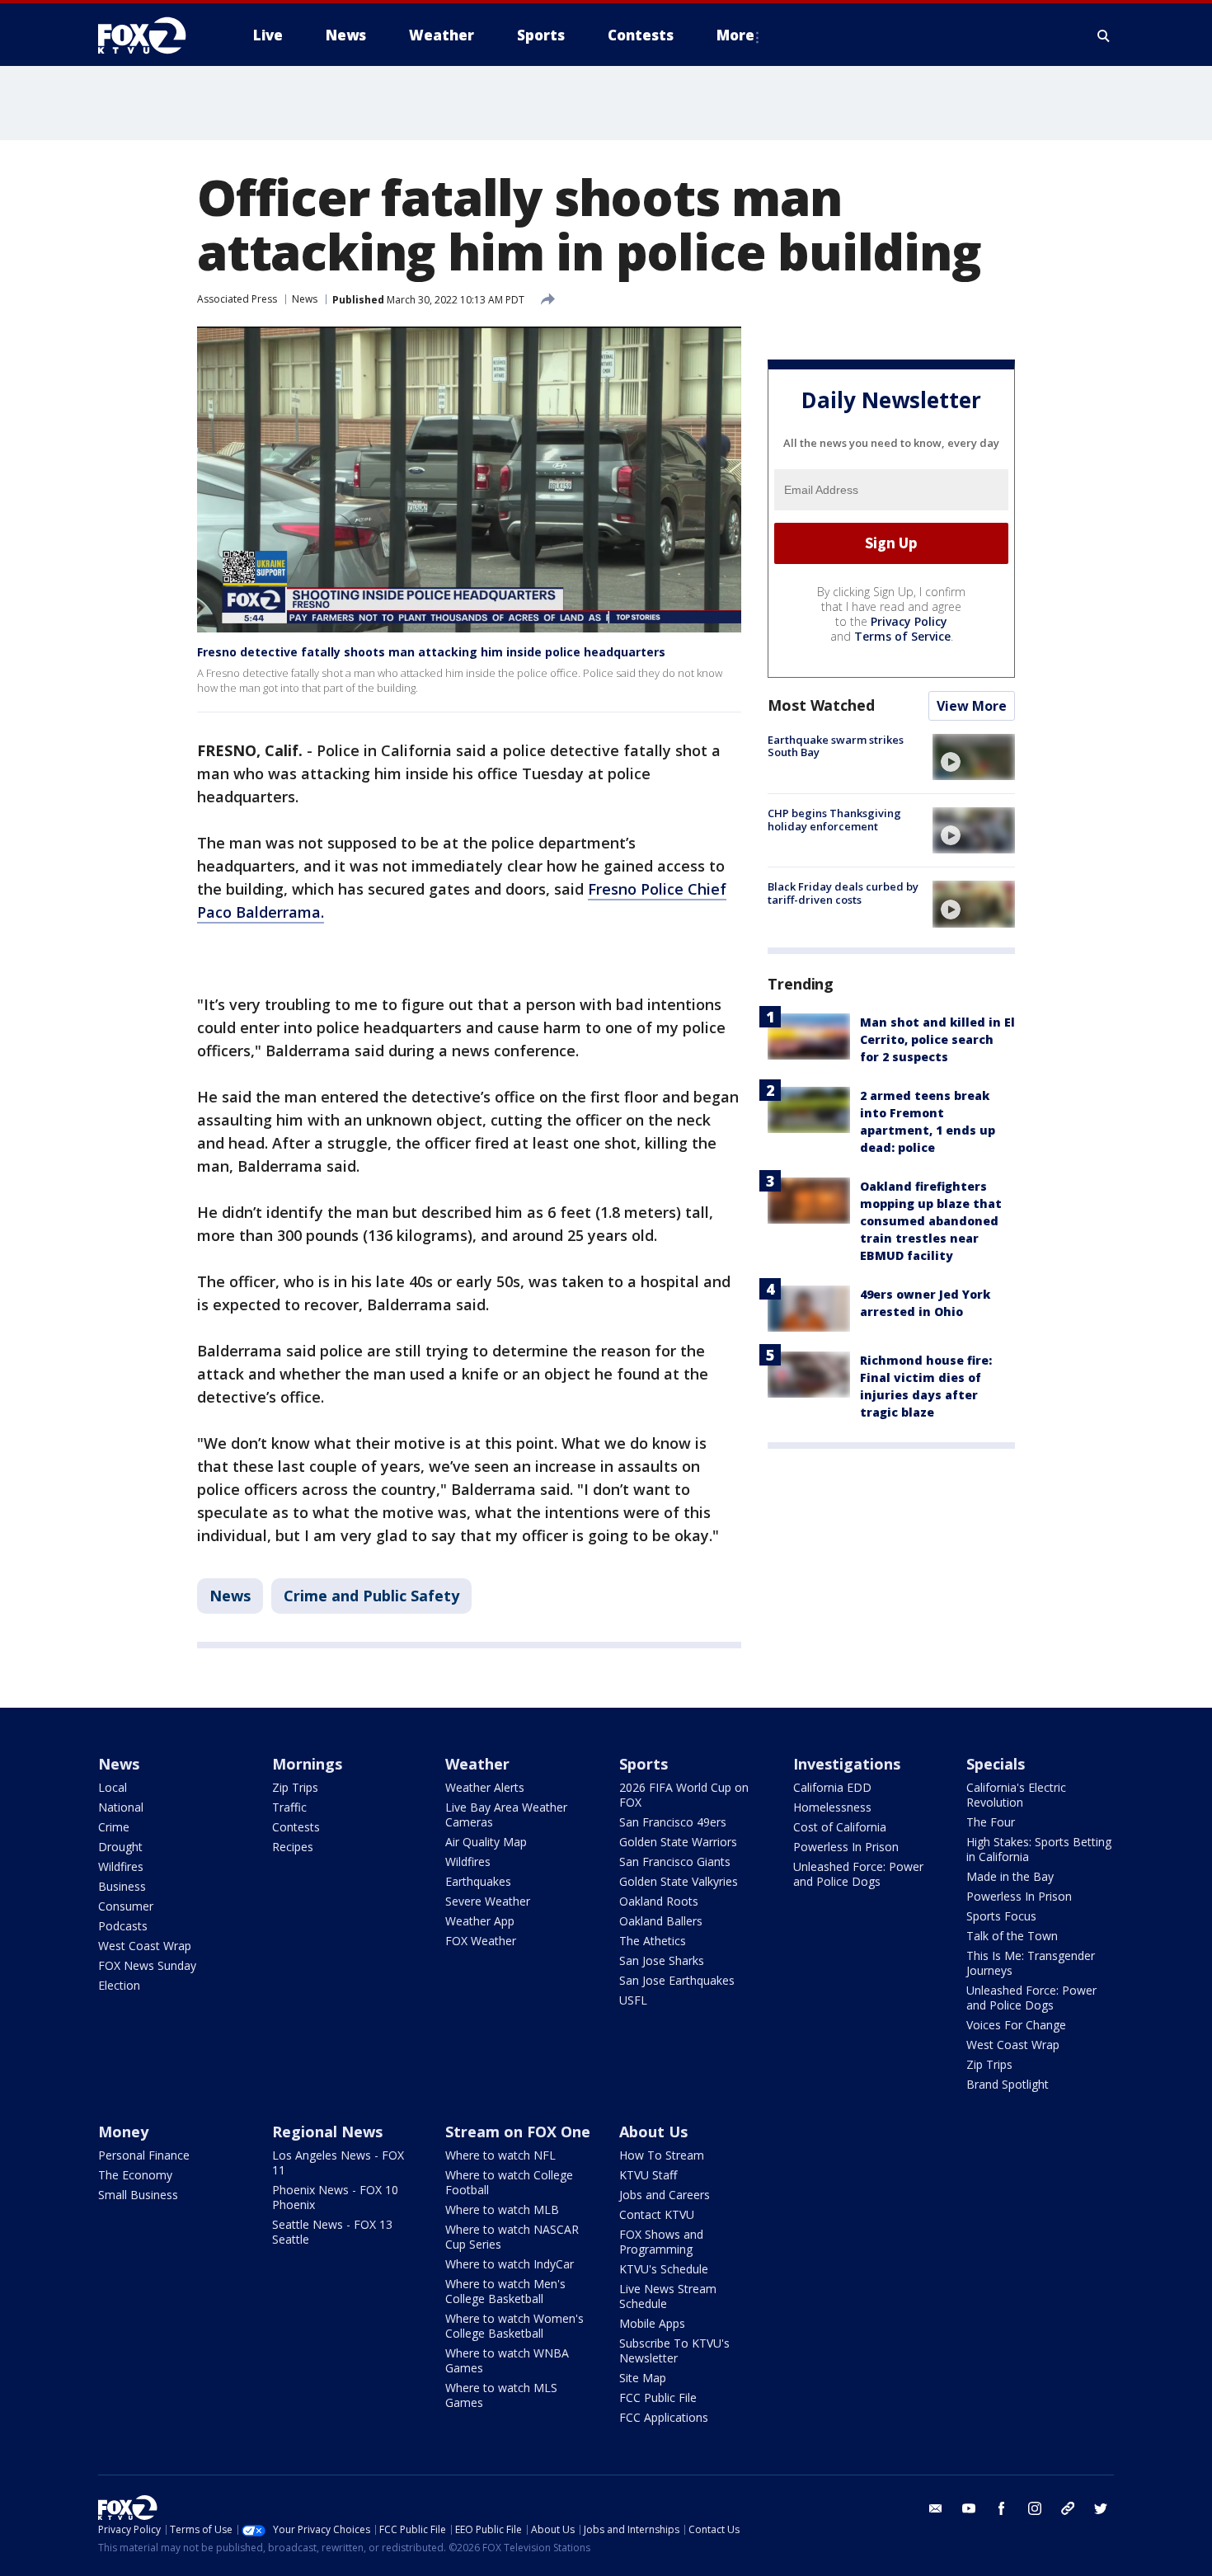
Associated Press (237, 299)
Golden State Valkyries (679, 1881)
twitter (1101, 2508)
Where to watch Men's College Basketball (505, 2291)
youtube (969, 2508)
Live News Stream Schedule (668, 2296)
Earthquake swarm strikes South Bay (836, 746)
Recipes (293, 1847)
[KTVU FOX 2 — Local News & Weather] (153, 35)
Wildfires (121, 1866)
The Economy (135, 2175)
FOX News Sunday (147, 1965)
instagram (1035, 2508)
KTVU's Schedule (664, 2269)
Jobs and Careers (665, 2195)
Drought (120, 1847)
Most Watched (821, 705)
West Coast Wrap (145, 1946)
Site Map (643, 2378)
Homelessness (832, 1807)
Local (113, 1787)
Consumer (126, 1906)
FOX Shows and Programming (661, 2242)
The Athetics (653, 1941)
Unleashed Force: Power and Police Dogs (858, 1874)
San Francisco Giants (675, 1861)
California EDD (832, 1787)
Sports (644, 1764)
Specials (996, 1764)
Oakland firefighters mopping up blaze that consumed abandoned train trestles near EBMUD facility (931, 1221)
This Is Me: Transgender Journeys (1031, 1963)
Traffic (289, 1807)
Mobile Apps (652, 2323)
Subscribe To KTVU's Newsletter (674, 2350)
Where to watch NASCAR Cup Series (512, 2237)
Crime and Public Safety (371, 1596)
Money (123, 2132)
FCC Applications (664, 2417)
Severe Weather (488, 1901)
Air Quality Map (486, 1842)
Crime (114, 1827)
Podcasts (123, 1926)
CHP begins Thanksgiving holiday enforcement (834, 820)
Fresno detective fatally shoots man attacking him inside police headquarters (431, 652)
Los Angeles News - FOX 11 (338, 2162)
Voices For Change (1016, 2025)
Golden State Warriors (678, 1842)
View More (972, 706)
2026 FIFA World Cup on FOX (684, 1795)
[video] (974, 757)
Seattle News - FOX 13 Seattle (332, 2232)
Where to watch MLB (502, 2209)
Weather (477, 1764)
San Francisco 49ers (673, 1822)
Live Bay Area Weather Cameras (506, 1814)
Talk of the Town (1012, 1936)
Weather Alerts (485, 1787)
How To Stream (662, 2155)
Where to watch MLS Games (501, 2395)
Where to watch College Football (509, 2182)
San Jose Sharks (662, 1960)
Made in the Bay (1010, 1876)
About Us (653, 2132)
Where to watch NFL (500, 2155)
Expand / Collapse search (1104, 35)
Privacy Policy (909, 621)
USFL (633, 2000)
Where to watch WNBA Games (507, 2360)
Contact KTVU (657, 2214)
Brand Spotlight (1008, 2084)
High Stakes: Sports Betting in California (1039, 1849)
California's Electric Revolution (1016, 1795)
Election (119, 1985)
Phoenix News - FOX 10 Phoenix (335, 2197)
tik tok (1068, 2508)
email (936, 2508)
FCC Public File (658, 2397)
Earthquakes (478, 1881)
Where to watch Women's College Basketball (514, 2326)
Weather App (480, 1921)
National (121, 1807)
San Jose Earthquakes (677, 1980)
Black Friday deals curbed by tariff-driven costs (843, 893)
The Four (991, 1822)
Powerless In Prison (846, 1847)
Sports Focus (1001, 1916)
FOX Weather (481, 1941)
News (305, 299)
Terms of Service (902, 636)
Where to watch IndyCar (510, 2264)
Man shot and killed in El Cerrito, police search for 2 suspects (937, 1039)
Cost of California (840, 1827)
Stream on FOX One (518, 2132)
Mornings (307, 1764)
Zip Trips (295, 1787)
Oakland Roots (659, 1901)
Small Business (138, 2195)
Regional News (327, 2132)
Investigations (847, 1764)
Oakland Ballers (661, 1921)
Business (122, 1886)
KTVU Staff (648, 2175)
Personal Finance (144, 2155)
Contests (296, 1827)
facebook (1002, 2508)
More (735, 35)
